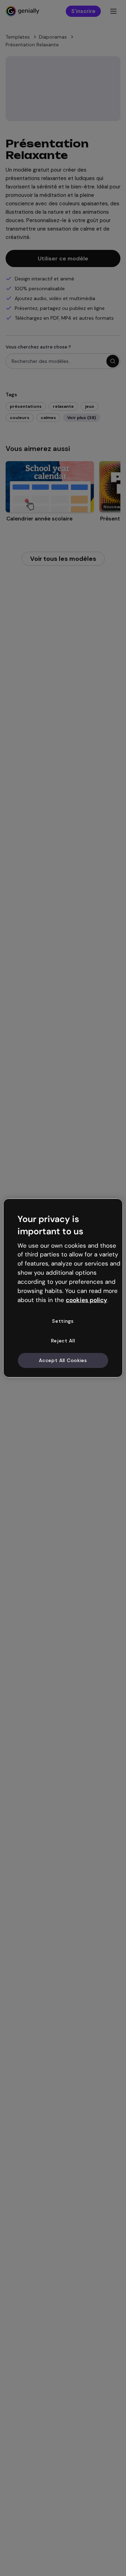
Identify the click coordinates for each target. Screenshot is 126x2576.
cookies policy (86, 1300)
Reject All (63, 1341)
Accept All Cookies (63, 1360)
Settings (63, 1321)
